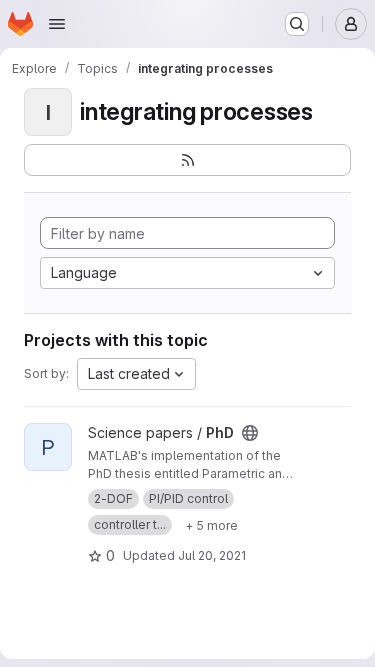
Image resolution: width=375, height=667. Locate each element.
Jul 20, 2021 (212, 555)
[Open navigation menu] (57, 24)
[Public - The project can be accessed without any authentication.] (250, 433)
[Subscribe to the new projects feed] (187, 160)
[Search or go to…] (297, 24)
